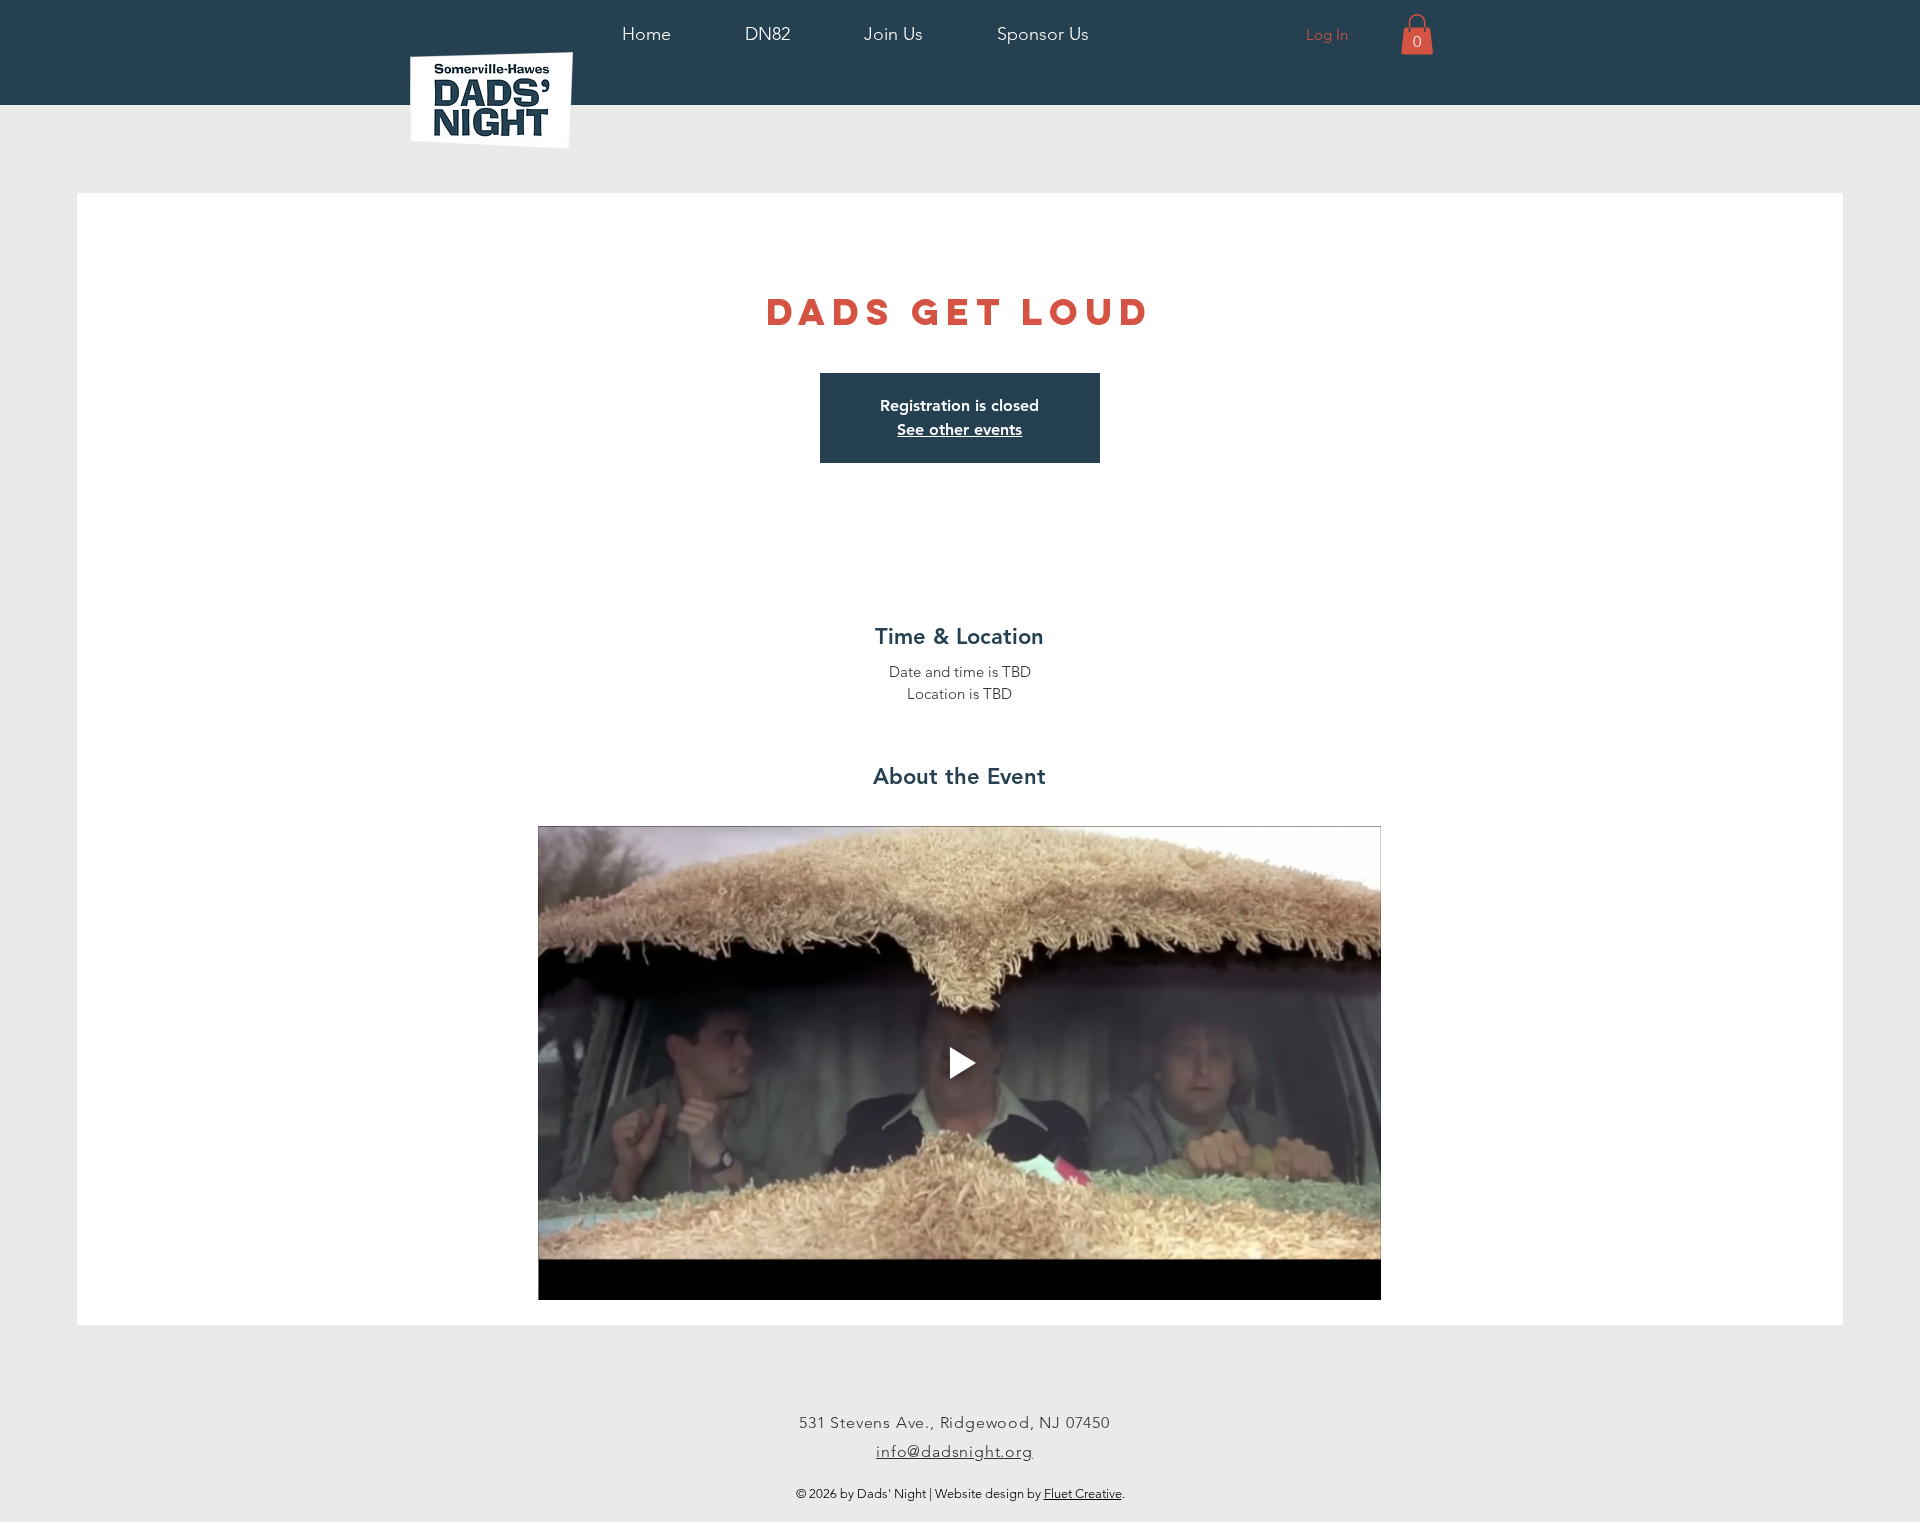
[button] (767, 34)
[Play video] (959, 1063)
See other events (959, 429)
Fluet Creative (1083, 1493)
